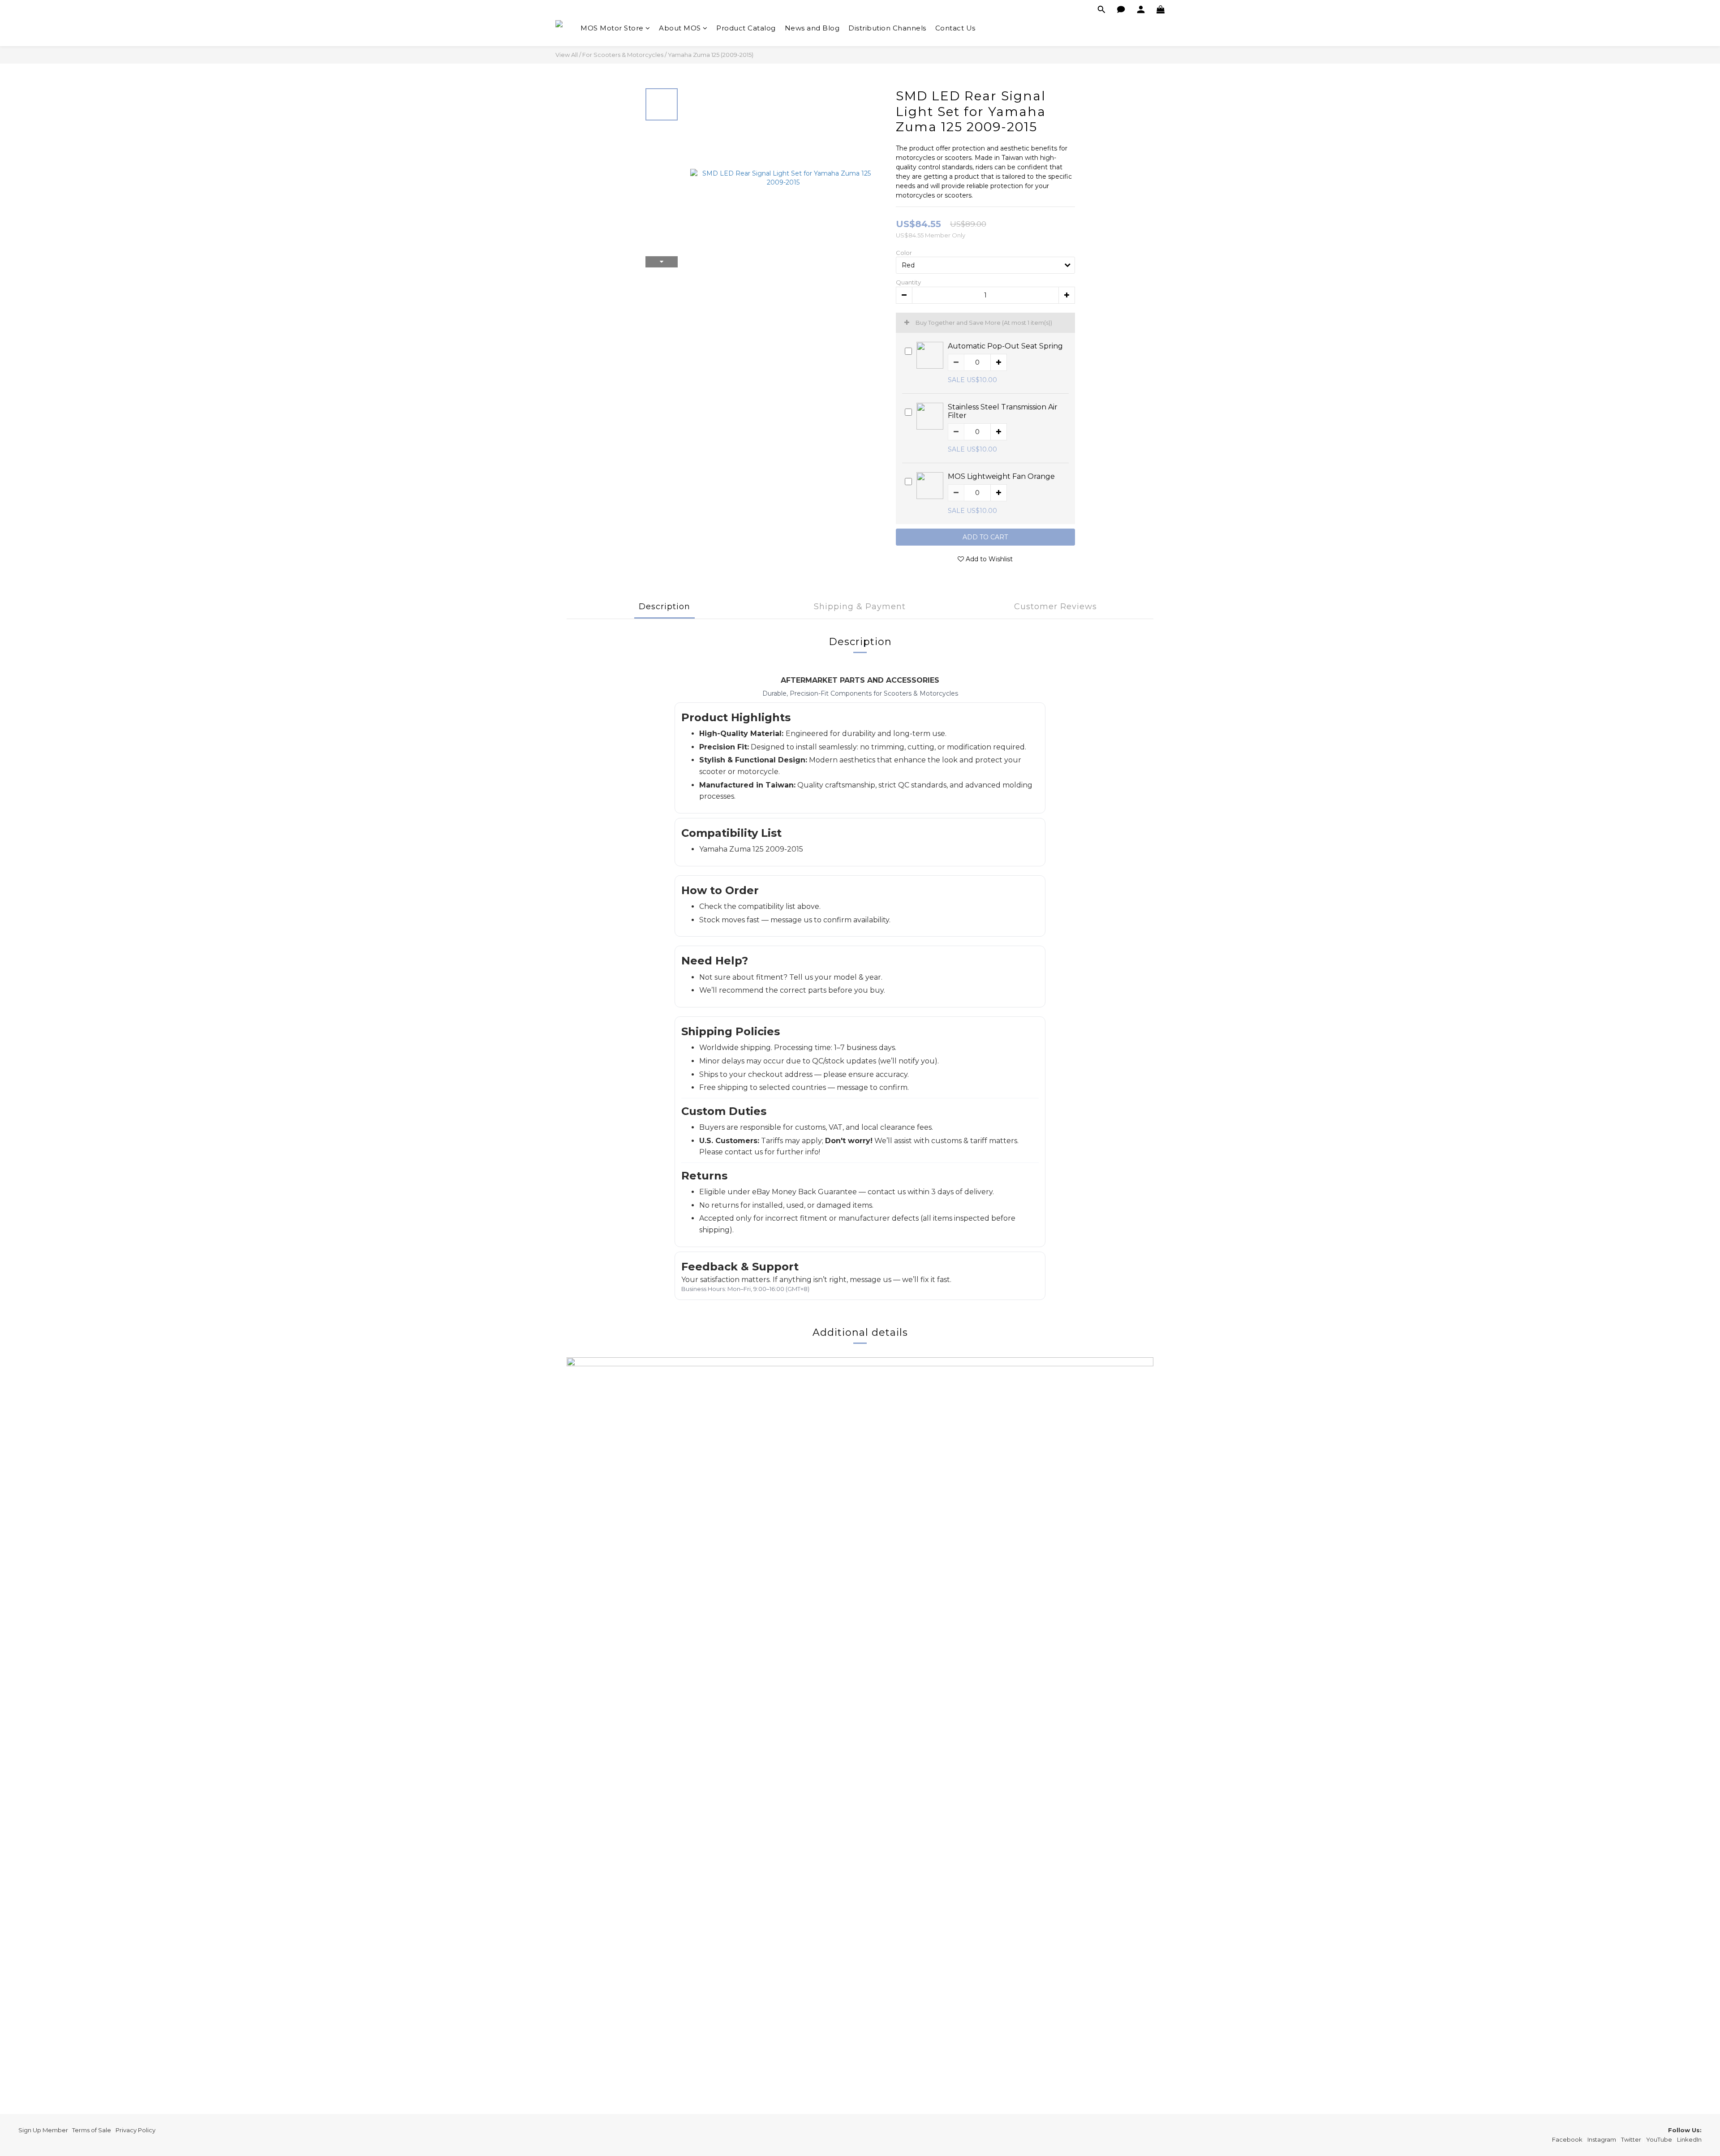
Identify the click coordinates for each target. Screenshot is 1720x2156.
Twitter (1631, 2139)
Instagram (1602, 2139)
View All (567, 55)
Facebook (1567, 2139)
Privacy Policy (135, 2130)
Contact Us (955, 28)
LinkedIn (1689, 2139)
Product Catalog (746, 28)
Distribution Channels (887, 28)
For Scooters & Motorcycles (623, 55)
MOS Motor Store (612, 28)
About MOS (680, 28)
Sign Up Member (43, 2130)
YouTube (1659, 2139)
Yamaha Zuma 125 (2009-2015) (711, 55)
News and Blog (812, 28)
